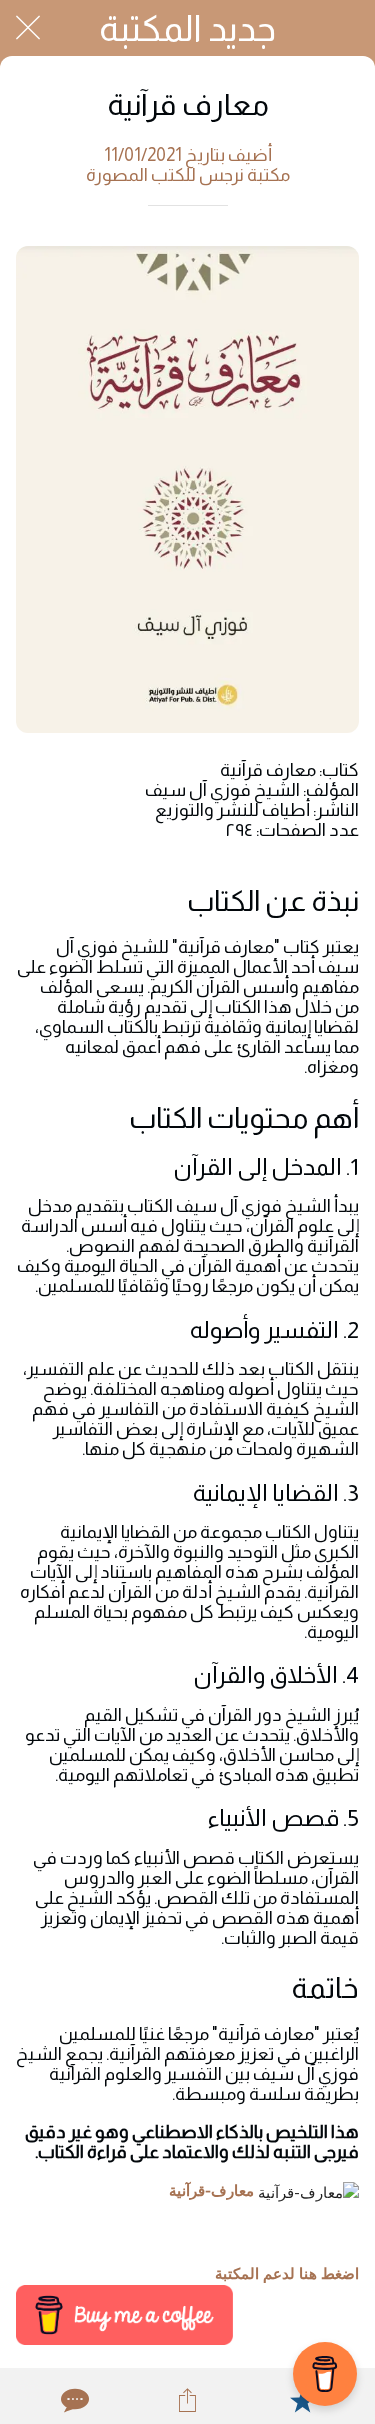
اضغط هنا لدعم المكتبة (287, 2274)
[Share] (187, 2400)
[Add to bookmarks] (302, 2400)
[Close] (28, 28)
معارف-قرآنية (211, 2191)
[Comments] (73, 2400)
